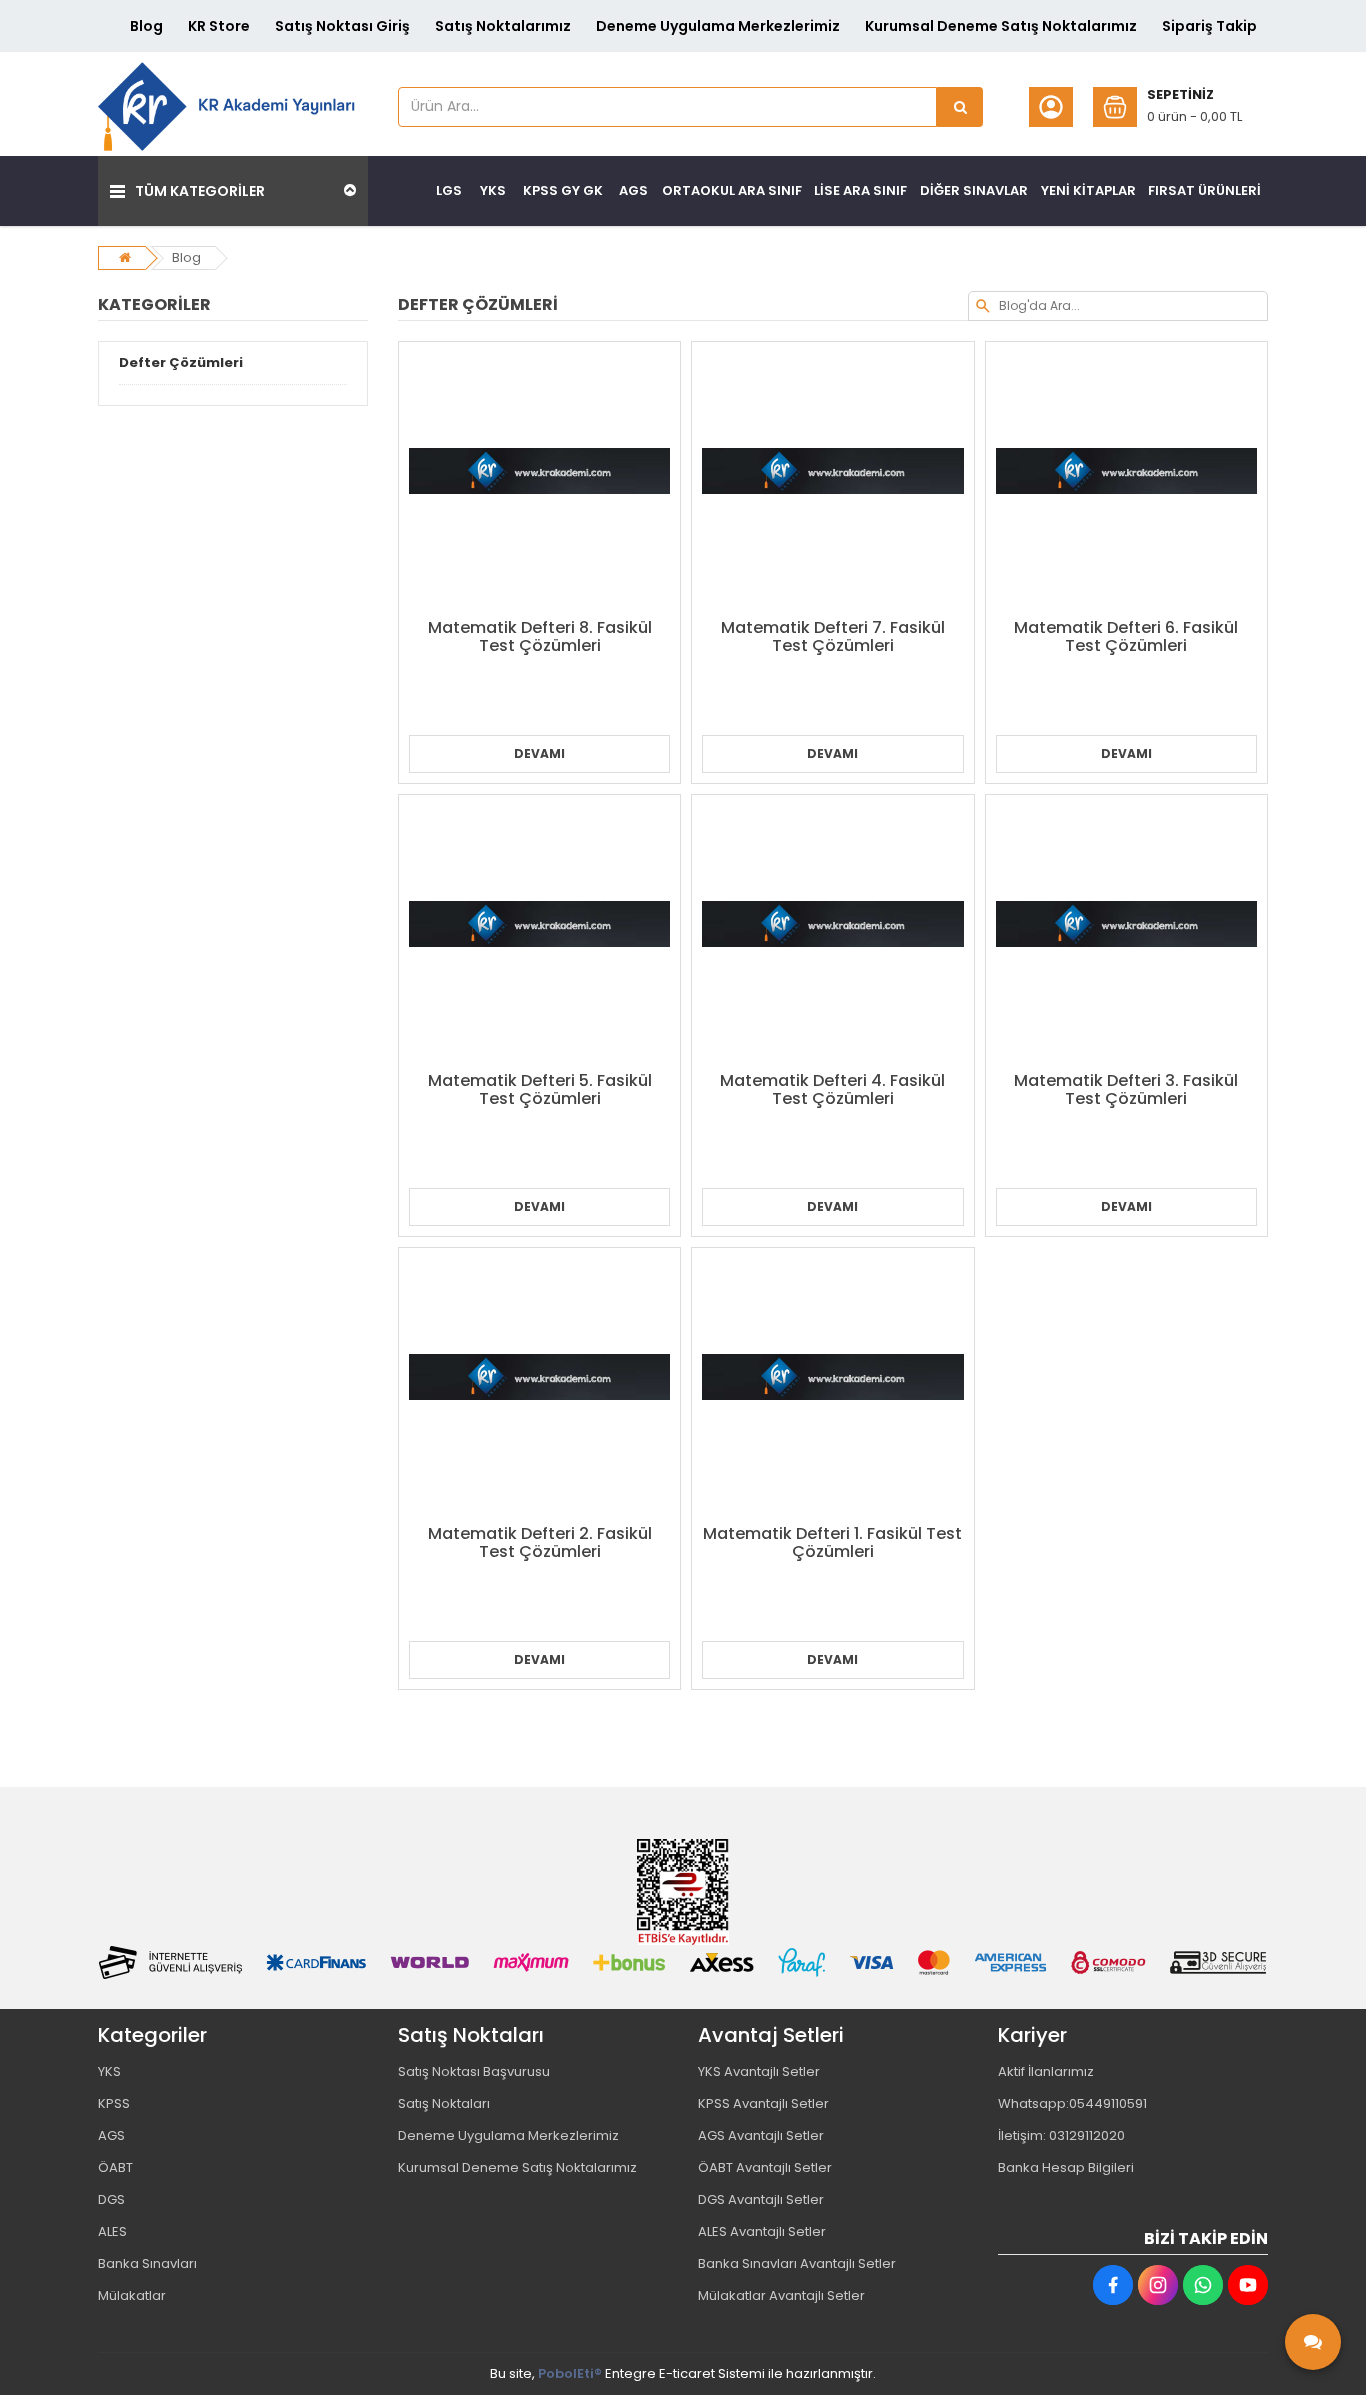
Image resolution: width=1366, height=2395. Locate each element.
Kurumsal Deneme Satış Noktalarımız (1001, 26)
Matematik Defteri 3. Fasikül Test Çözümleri (1126, 1089)
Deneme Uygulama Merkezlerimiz (718, 26)
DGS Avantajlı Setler (761, 2199)
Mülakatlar (132, 2295)
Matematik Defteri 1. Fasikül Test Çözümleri (832, 1542)
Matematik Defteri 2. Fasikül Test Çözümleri (540, 1542)
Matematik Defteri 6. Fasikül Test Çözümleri (1126, 636)
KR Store (219, 26)
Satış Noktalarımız (503, 26)
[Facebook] (1113, 2285)
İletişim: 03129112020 (1061, 2135)
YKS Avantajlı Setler (759, 2071)
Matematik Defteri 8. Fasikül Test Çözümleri (540, 636)
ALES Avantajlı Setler (762, 2231)
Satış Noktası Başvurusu (474, 2071)
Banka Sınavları (147, 2263)
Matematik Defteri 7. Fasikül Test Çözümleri (833, 636)
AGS (111, 2135)
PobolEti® (570, 2373)
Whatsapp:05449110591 (1072, 2103)
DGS (111, 2199)
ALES (112, 2231)
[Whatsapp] (1203, 2285)
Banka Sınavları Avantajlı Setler (797, 2263)
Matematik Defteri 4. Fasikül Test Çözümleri (832, 1089)
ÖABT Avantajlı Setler (765, 2167)
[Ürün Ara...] (960, 107)
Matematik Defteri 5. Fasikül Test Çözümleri (540, 1089)
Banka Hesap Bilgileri (1066, 2167)
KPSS (114, 2103)
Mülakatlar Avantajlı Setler (781, 2295)
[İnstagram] (1158, 2285)
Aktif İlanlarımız (1046, 2071)
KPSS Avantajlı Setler (763, 2103)
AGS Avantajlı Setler (761, 2135)
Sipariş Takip (1209, 26)
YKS (109, 2071)
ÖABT (115, 2167)
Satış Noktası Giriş (342, 26)
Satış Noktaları (444, 2103)
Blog (146, 26)
